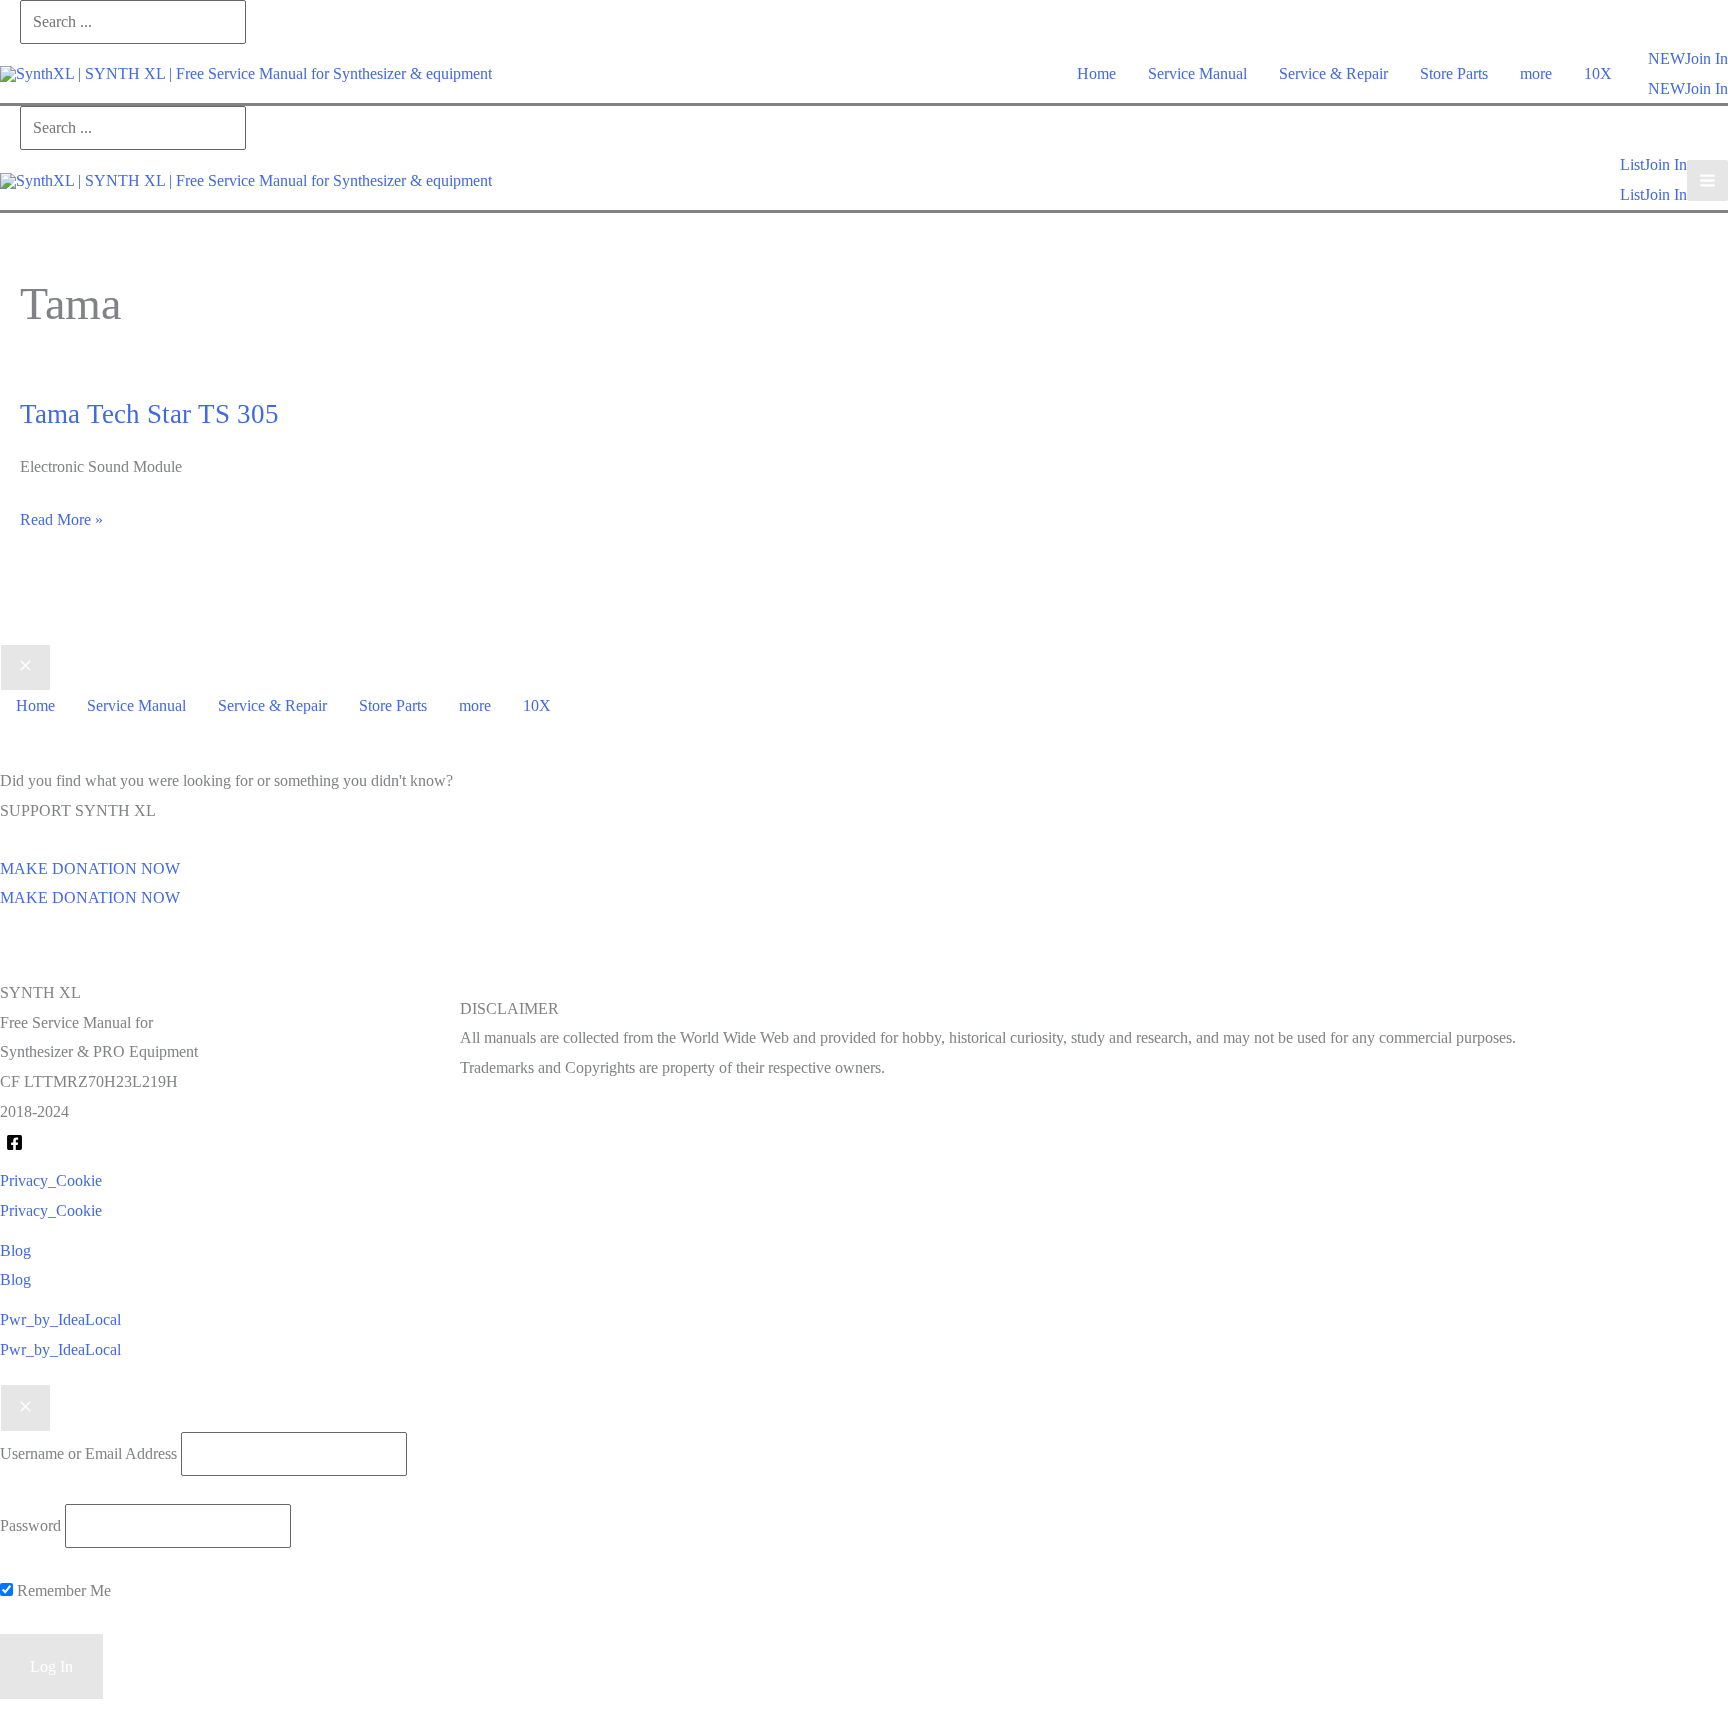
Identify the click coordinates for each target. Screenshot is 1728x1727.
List (1632, 194)
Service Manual (1197, 73)
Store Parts (1454, 73)
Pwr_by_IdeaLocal (60, 1349)
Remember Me (62, 1590)
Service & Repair (1333, 73)
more (1536, 73)
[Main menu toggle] (1707, 180)
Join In (1706, 88)
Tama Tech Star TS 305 (149, 414)
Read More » (61, 522)
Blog (15, 1279)
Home (1096, 73)
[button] (1666, 59)
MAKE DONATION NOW (90, 897)
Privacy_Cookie (51, 1210)
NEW (1666, 88)
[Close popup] (25, 1408)
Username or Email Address (88, 1453)
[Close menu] (25, 668)
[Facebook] (14, 1142)
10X (1598, 73)
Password (30, 1525)
